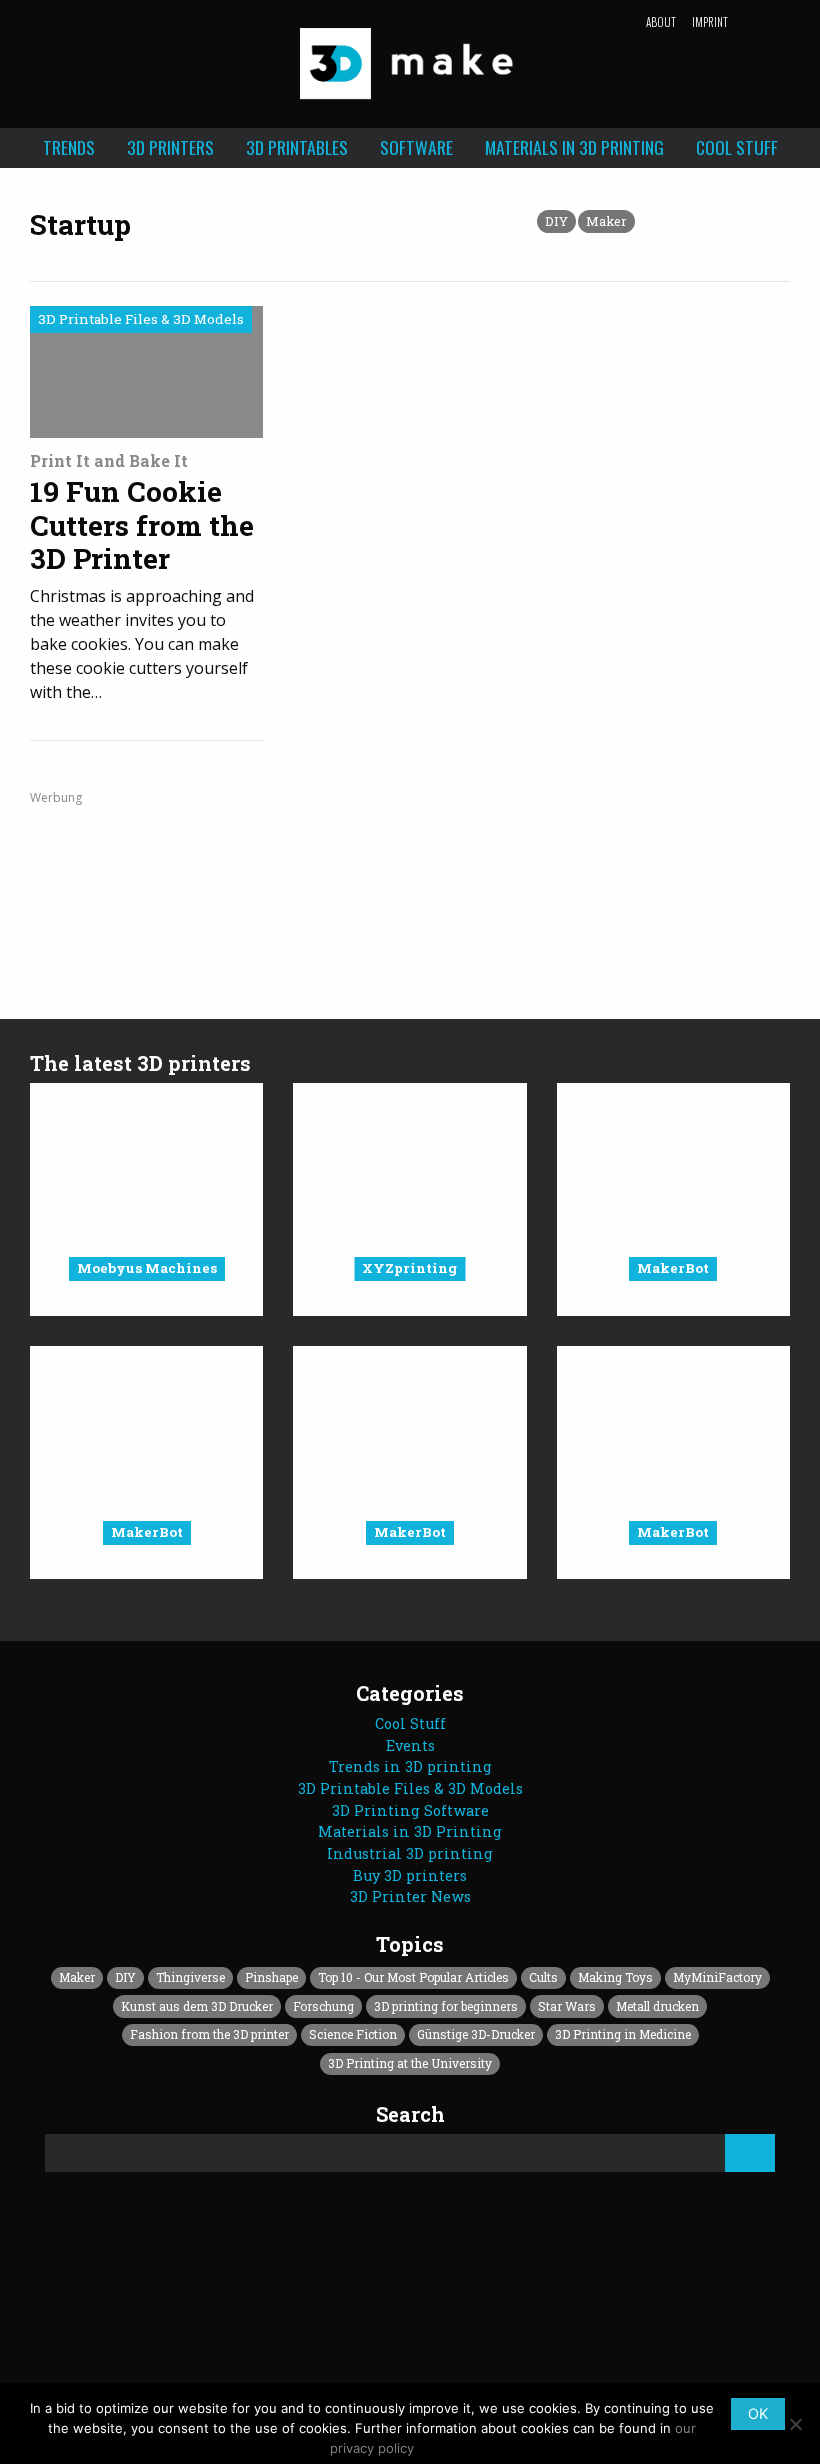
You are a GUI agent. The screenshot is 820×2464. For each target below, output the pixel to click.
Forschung (323, 2006)
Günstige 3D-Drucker (476, 2034)
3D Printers (170, 147)
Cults (543, 1977)
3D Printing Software (410, 1810)
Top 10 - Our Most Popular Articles (413, 1977)
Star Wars (567, 2006)
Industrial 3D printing (410, 1853)
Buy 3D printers (410, 1875)
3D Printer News (410, 1896)
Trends (69, 147)
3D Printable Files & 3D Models (410, 1788)
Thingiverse (190, 1977)
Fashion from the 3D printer (209, 2034)
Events (410, 1745)
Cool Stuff (737, 147)
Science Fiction (353, 2034)
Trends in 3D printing (410, 1766)
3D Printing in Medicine (623, 2034)
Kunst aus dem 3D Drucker (197, 2006)
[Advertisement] (410, 881)
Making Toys (615, 1977)
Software (416, 147)
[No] (795, 2424)
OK (758, 2413)
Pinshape (271, 1977)
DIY (556, 221)
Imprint (710, 22)
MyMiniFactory (717, 1977)
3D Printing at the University (410, 2063)
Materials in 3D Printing (574, 147)
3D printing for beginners (446, 2006)
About (661, 22)
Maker (606, 221)
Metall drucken (657, 2006)
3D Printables (297, 147)
